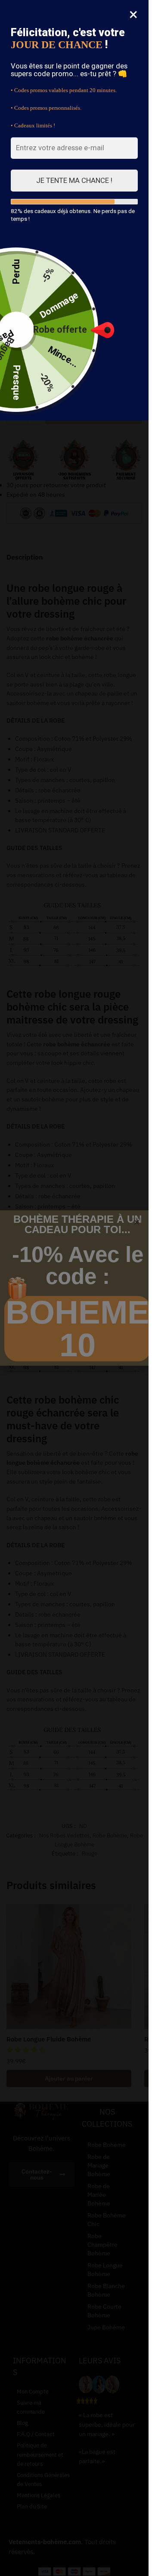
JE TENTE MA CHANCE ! (74, 180)
